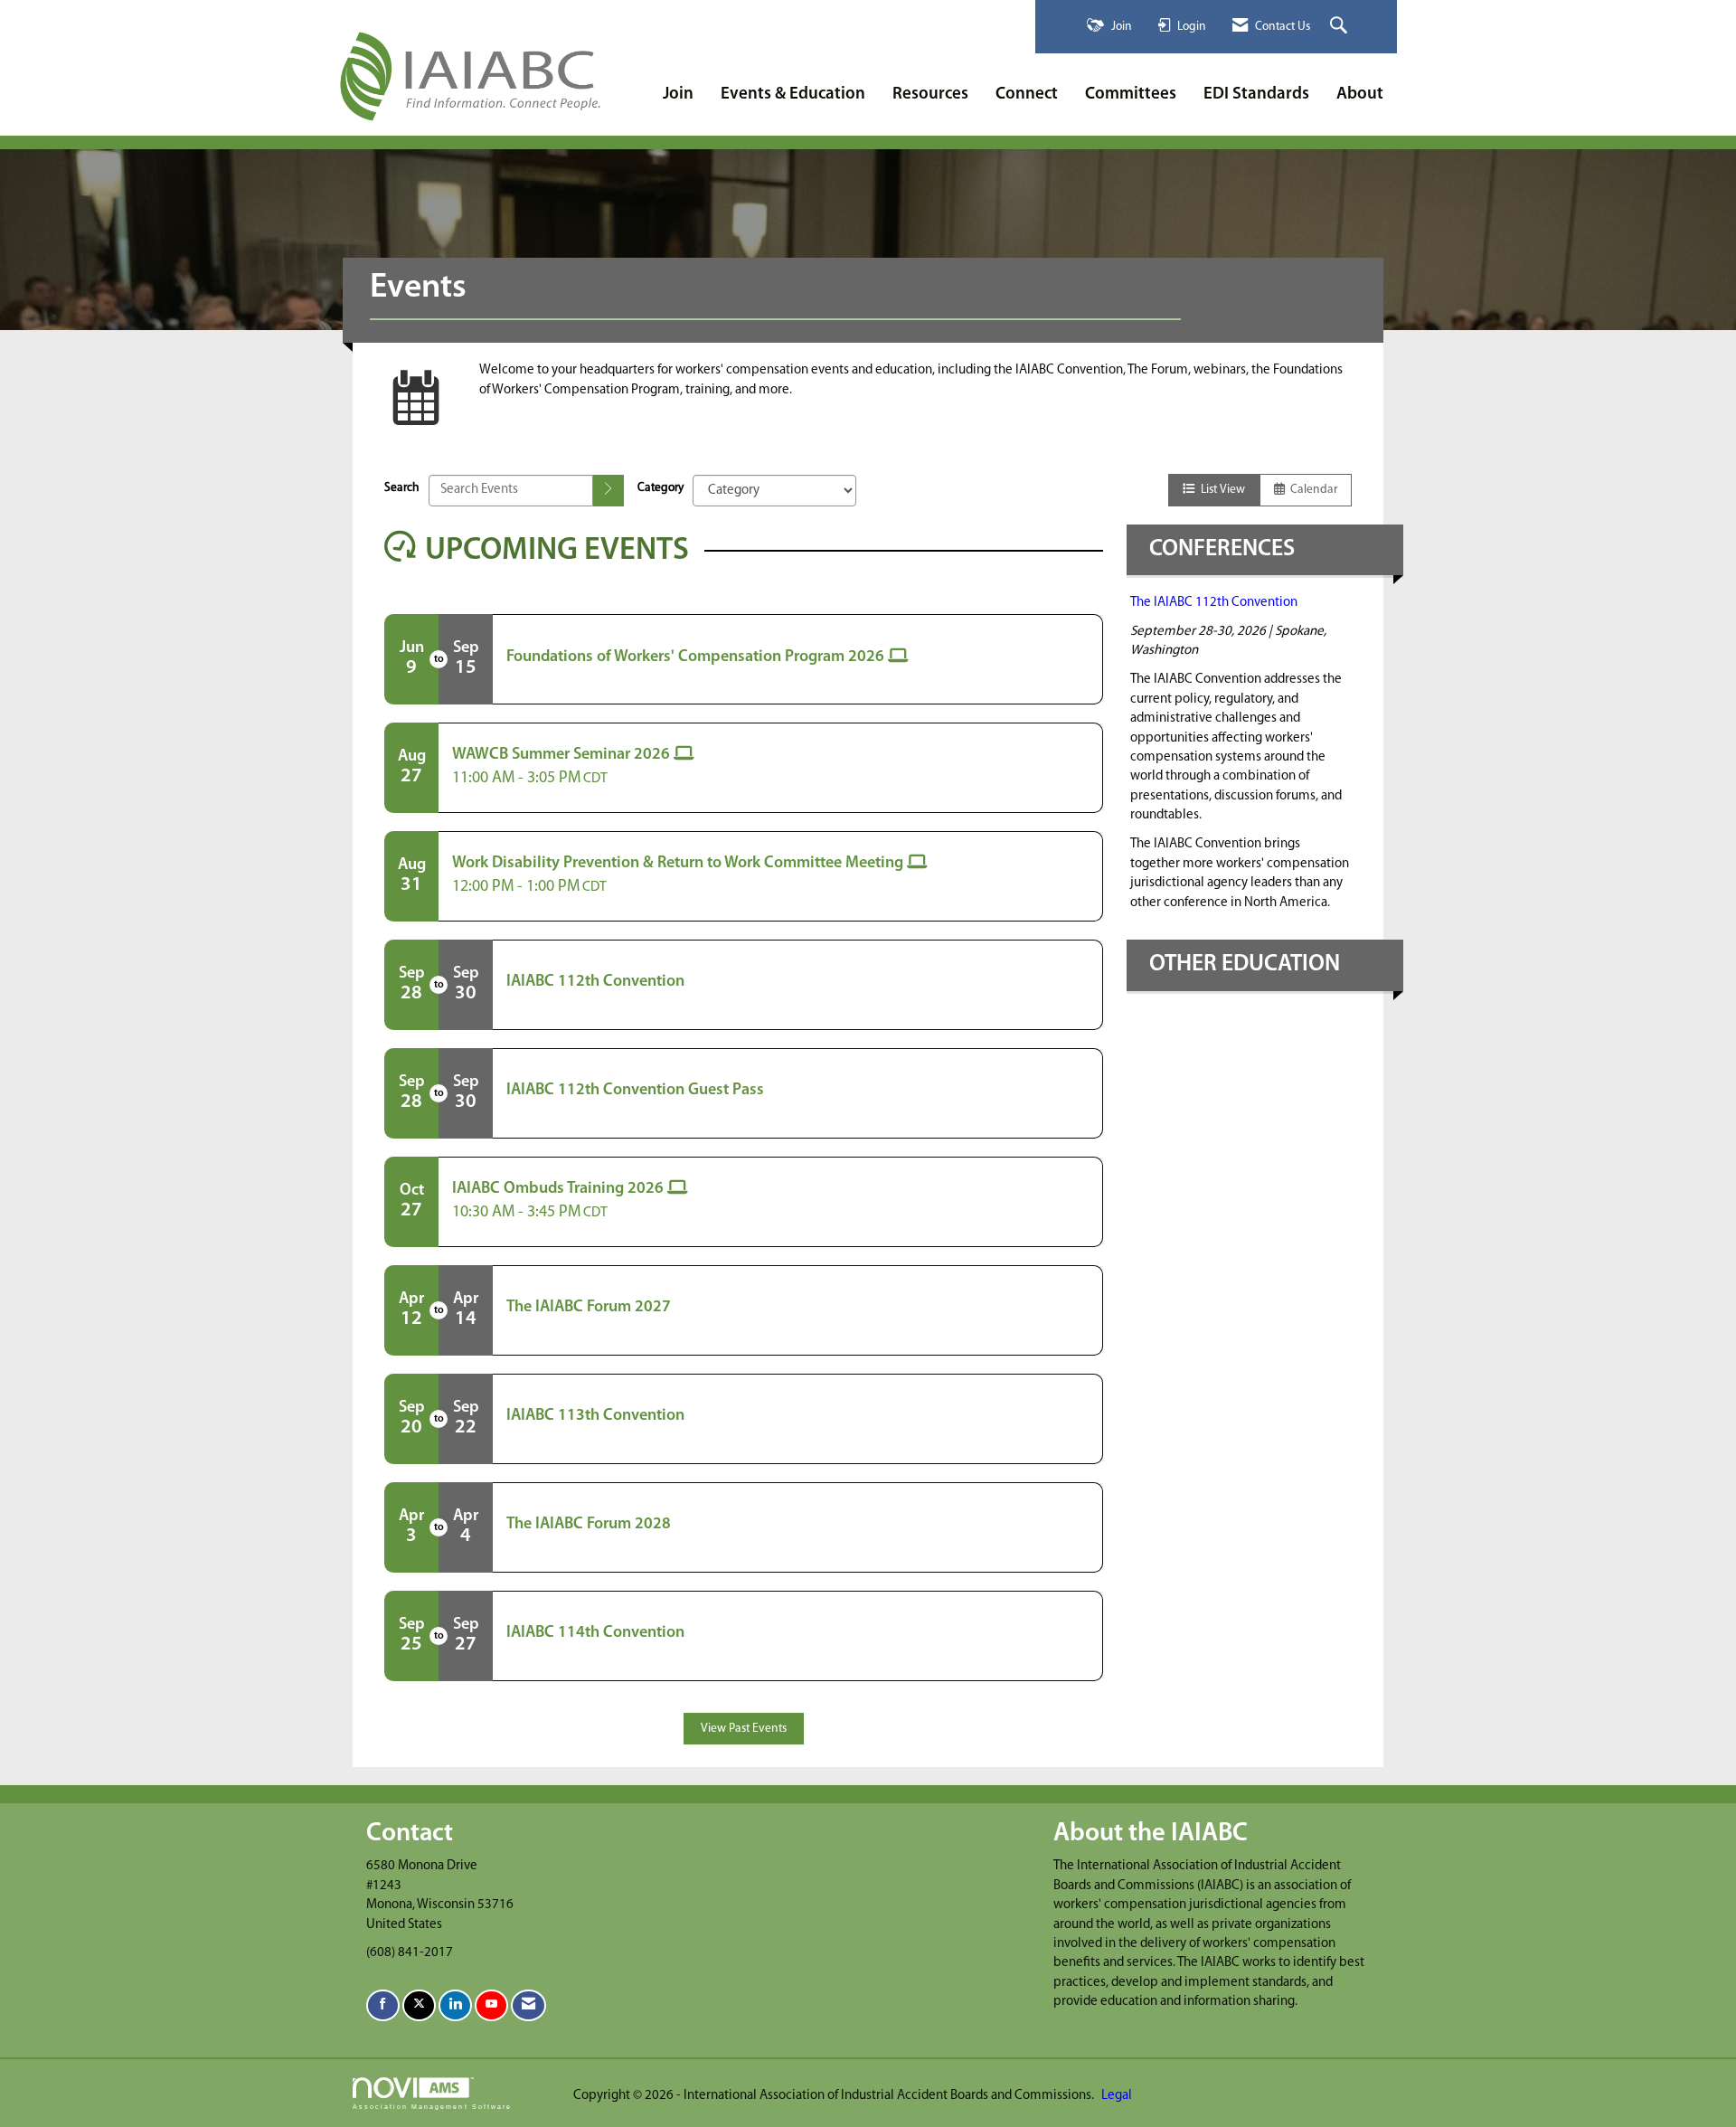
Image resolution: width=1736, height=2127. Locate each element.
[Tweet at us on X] (419, 2005)
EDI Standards (1256, 95)
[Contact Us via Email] (528, 2005)
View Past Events (744, 1729)
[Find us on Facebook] (383, 2005)
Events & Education (793, 95)
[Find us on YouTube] (491, 2005)
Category (660, 488)
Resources (930, 95)
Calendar (1311, 490)
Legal (1117, 2096)
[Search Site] (1341, 27)
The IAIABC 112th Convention (1214, 603)
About (1360, 95)
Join (678, 95)
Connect (1027, 95)
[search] (609, 491)
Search (402, 488)
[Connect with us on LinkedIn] (455, 2005)
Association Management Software (432, 2107)
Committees (1131, 95)
